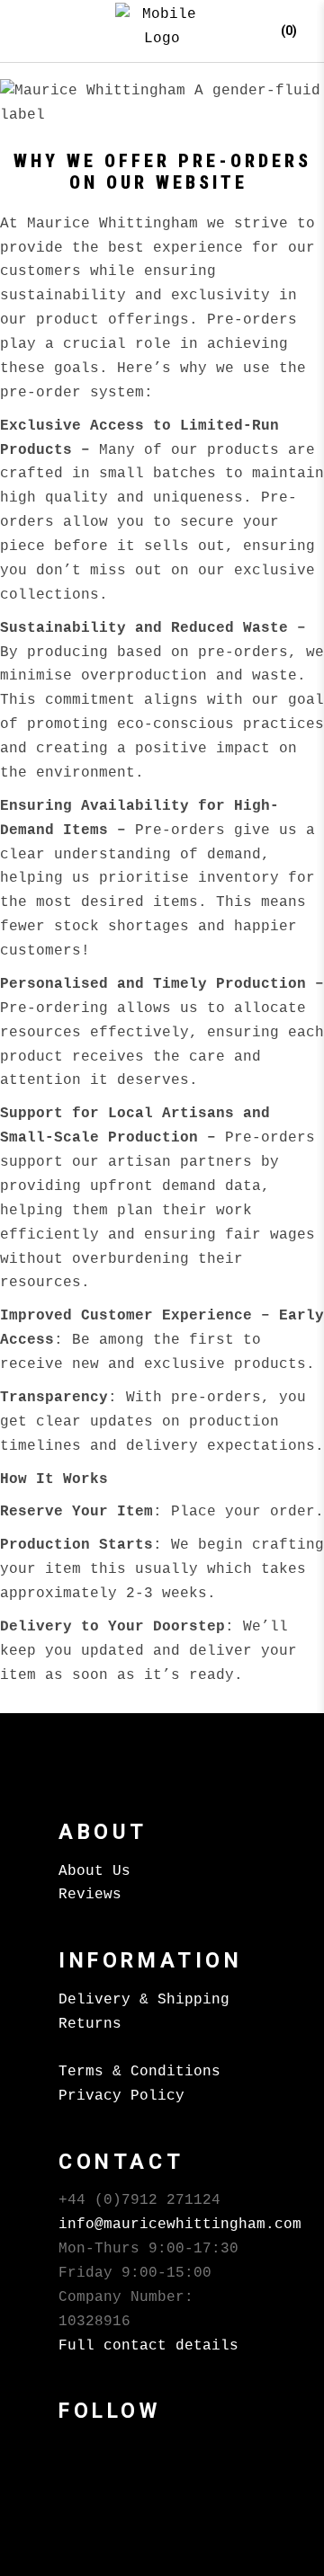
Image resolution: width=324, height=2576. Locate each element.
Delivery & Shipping (144, 2000)
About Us (94, 1871)
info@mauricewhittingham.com (180, 2225)
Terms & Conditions (139, 2072)
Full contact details (148, 2346)
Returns (90, 2024)
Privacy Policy (121, 2096)
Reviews (90, 1895)
